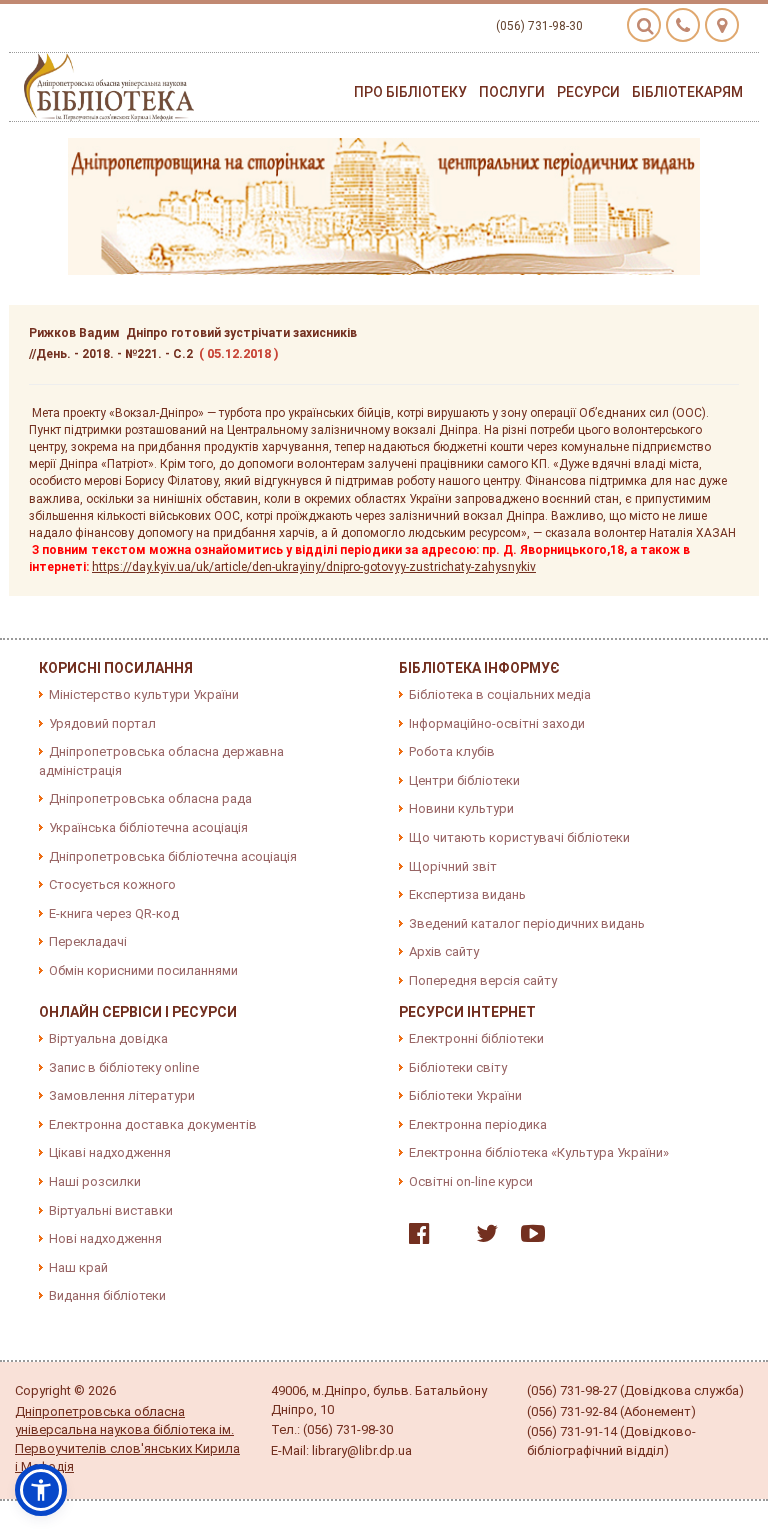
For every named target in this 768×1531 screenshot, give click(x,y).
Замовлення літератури (122, 1095)
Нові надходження (105, 1238)
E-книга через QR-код (114, 913)
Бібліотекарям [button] (687, 92)
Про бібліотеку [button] (410, 92)
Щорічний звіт (453, 866)
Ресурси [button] (588, 92)
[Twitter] (482, 1237)
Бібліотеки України (465, 1095)
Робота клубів (452, 751)
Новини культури (461, 808)
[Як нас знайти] (722, 25)
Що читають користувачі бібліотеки (519, 837)
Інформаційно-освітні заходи (497, 723)
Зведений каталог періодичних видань (527, 923)
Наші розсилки (95, 1181)
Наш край (78, 1267)
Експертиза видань (467, 894)
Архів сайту (444, 951)
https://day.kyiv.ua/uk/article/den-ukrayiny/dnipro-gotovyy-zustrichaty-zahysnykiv (314, 567)
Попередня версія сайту (483, 980)
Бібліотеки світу (458, 1067)
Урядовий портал (102, 723)
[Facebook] (414, 1237)
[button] (41, 1490)
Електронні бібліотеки (476, 1038)
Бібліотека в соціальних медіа (500, 694)
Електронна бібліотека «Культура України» (539, 1152)
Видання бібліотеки (107, 1295)
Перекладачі (88, 941)
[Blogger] (448, 1237)
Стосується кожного (112, 884)
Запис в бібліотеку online (124, 1067)
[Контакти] (683, 25)
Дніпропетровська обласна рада (150, 798)
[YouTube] (528, 1237)
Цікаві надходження (110, 1152)
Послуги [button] (512, 92)
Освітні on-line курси (471, 1181)
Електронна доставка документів (153, 1124)
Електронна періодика (478, 1124)
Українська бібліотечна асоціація (148, 827)
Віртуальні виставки (111, 1210)
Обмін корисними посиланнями (143, 970)
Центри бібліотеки (464, 780)
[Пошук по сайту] (644, 25)
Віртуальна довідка (108, 1038)
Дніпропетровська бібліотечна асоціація (173, 856)
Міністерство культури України (144, 694)
